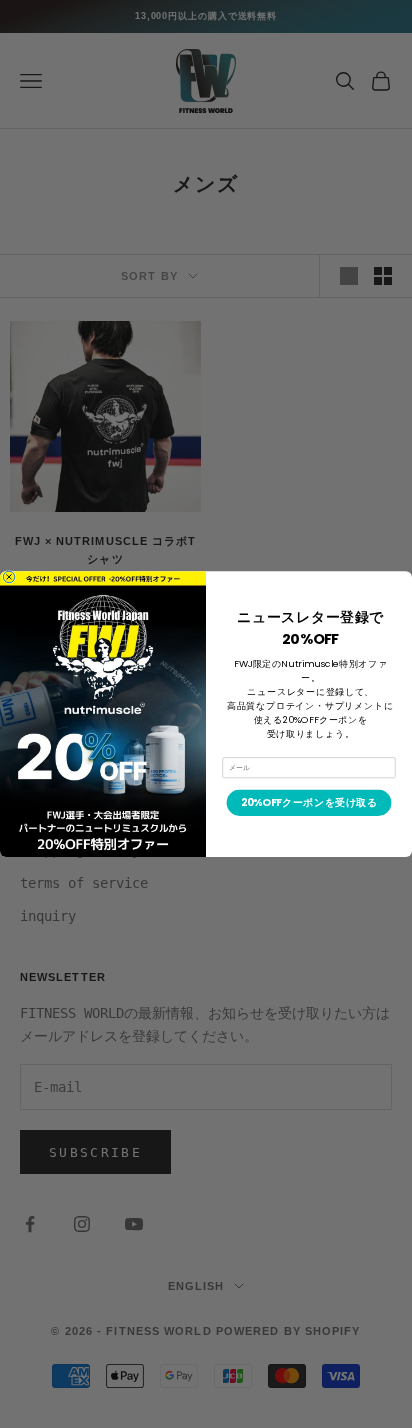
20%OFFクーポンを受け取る (309, 802)
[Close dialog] (9, 577)
